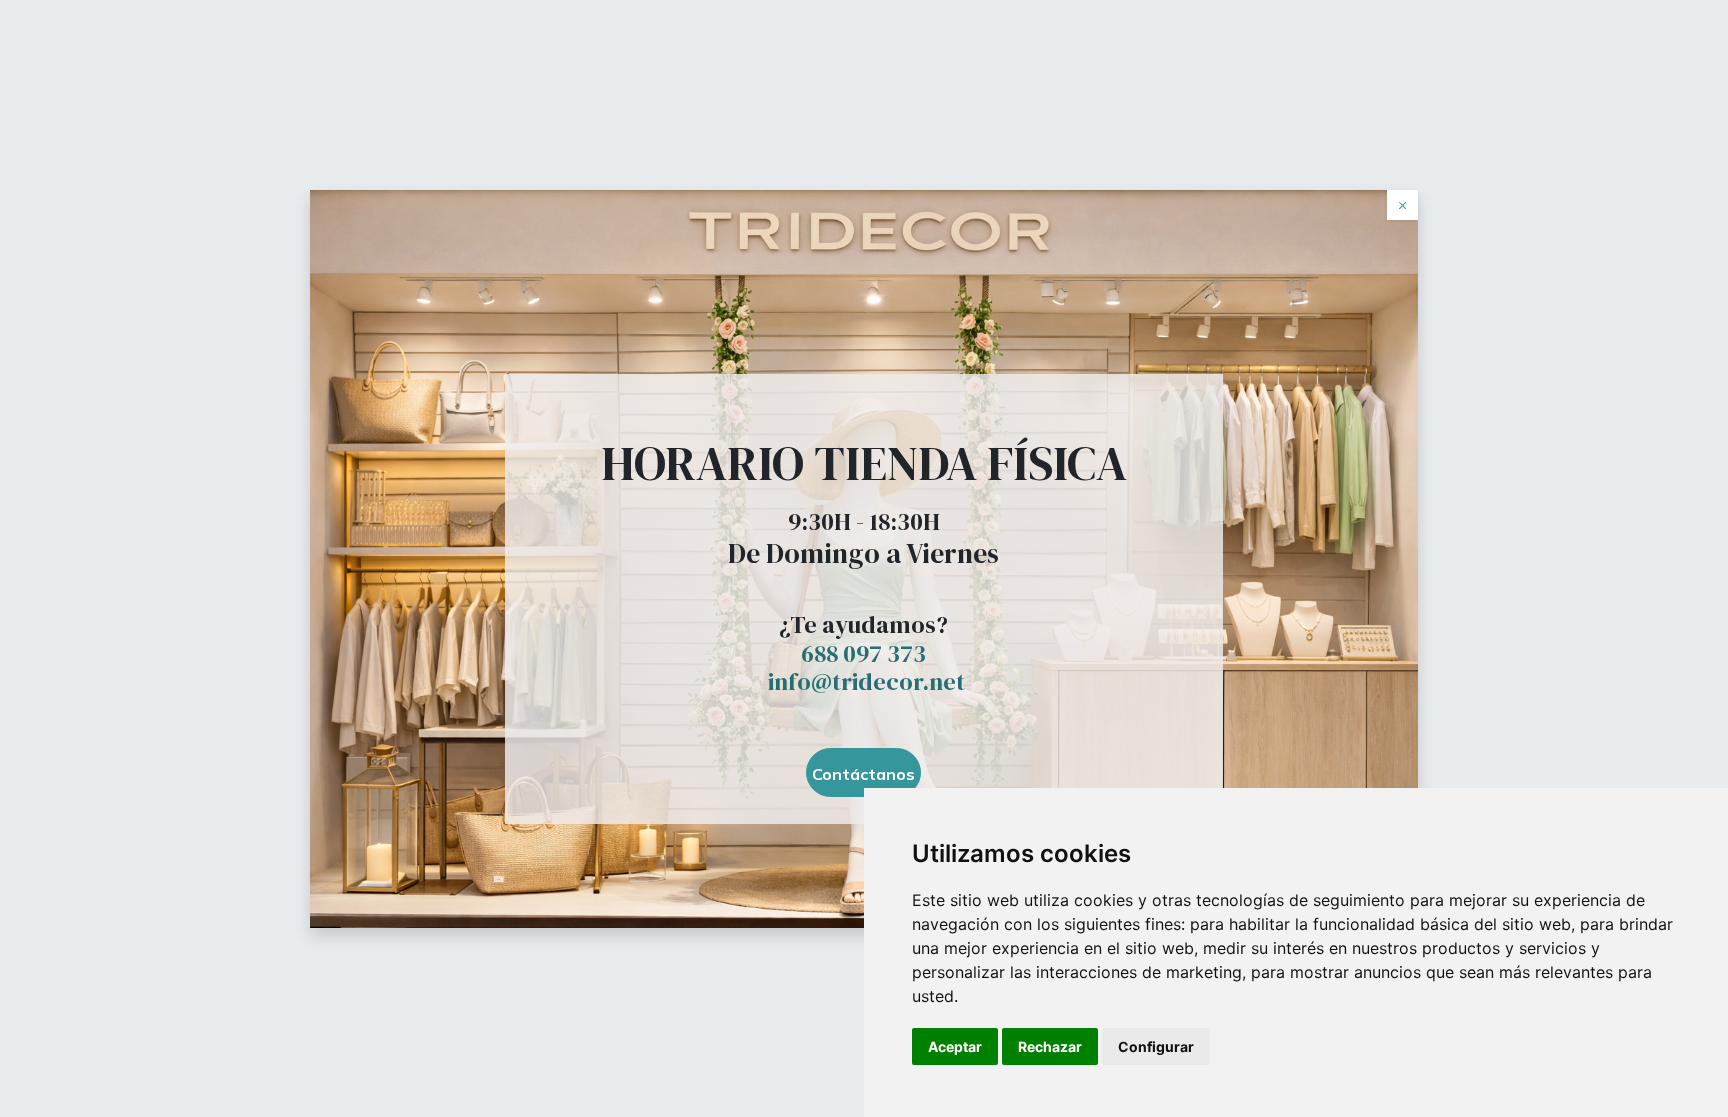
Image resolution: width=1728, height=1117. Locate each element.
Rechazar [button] (1050, 1046)
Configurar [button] (1156, 1046)
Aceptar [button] (955, 1046)
